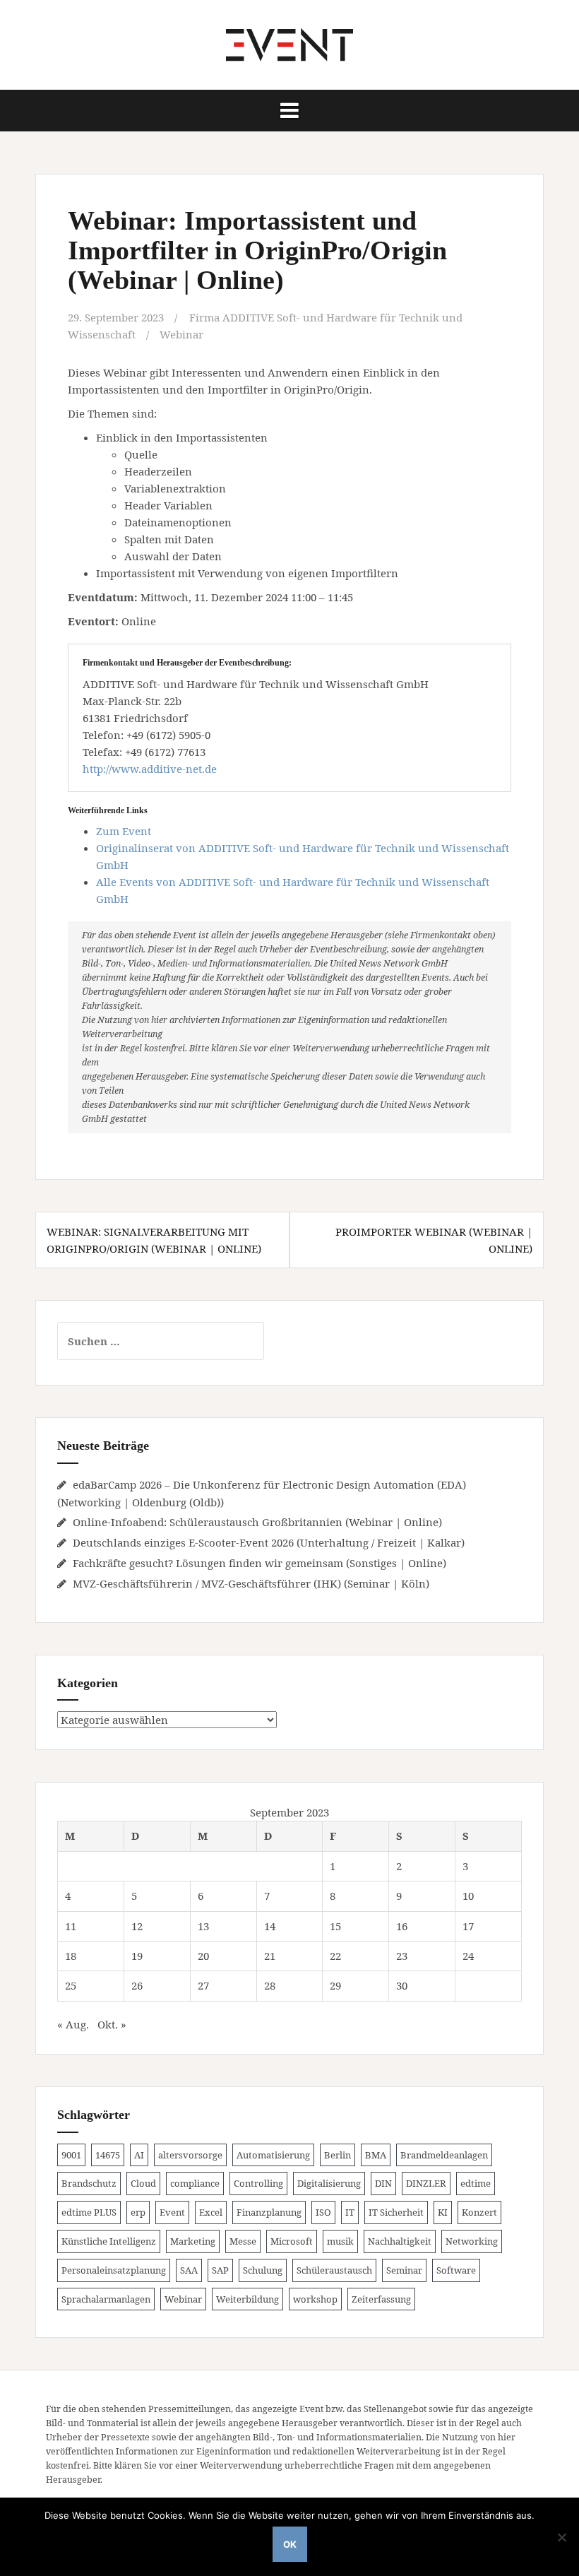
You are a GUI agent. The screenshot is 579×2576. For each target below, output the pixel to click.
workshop (315, 2299)
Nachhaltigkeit (400, 2241)
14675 (108, 2155)
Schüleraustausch (334, 2270)
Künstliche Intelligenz (109, 2241)
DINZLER (426, 2183)
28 (270, 1985)
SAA (189, 2270)
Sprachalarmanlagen (106, 2299)
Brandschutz (89, 2183)
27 (203, 1985)
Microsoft (292, 2241)
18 (71, 1956)
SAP (220, 2270)
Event (172, 2212)
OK (290, 2544)
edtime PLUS (89, 2212)
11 (71, 1926)
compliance (195, 2183)
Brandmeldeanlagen (444, 2155)
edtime (476, 2183)
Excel (211, 2212)
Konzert (479, 2212)
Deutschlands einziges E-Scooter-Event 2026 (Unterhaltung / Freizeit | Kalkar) (269, 1542)
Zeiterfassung (381, 2299)
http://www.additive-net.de (150, 769)
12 (137, 1926)
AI (139, 2155)
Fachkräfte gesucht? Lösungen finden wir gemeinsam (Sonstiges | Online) (259, 1563)
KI (443, 2212)
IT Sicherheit (396, 2212)
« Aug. (73, 2024)
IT (350, 2212)
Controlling (258, 2183)
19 (137, 1956)
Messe (243, 2241)
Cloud (143, 2183)
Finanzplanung (269, 2212)
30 (402, 1985)
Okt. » (112, 2024)
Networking (472, 2241)
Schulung (263, 2270)
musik (340, 2241)
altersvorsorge (190, 2155)
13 (203, 1926)
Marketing (193, 2241)
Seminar (404, 2270)
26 (137, 1985)
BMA (376, 2155)
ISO (323, 2212)
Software (456, 2270)
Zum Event (124, 831)
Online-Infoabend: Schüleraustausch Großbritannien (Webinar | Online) (257, 1522)
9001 (71, 2155)
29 (335, 1985)
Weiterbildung (247, 2299)
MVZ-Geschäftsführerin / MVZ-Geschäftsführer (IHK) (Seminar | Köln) (251, 1583)
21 (270, 1956)
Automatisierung (273, 2155)
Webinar (181, 334)
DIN (383, 2183)
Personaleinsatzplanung (114, 2270)
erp (138, 2212)
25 (71, 1985)
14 (270, 1926)
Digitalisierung (329, 2183)
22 (335, 1956)
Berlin (338, 2155)
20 (203, 1956)
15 (335, 1926)
